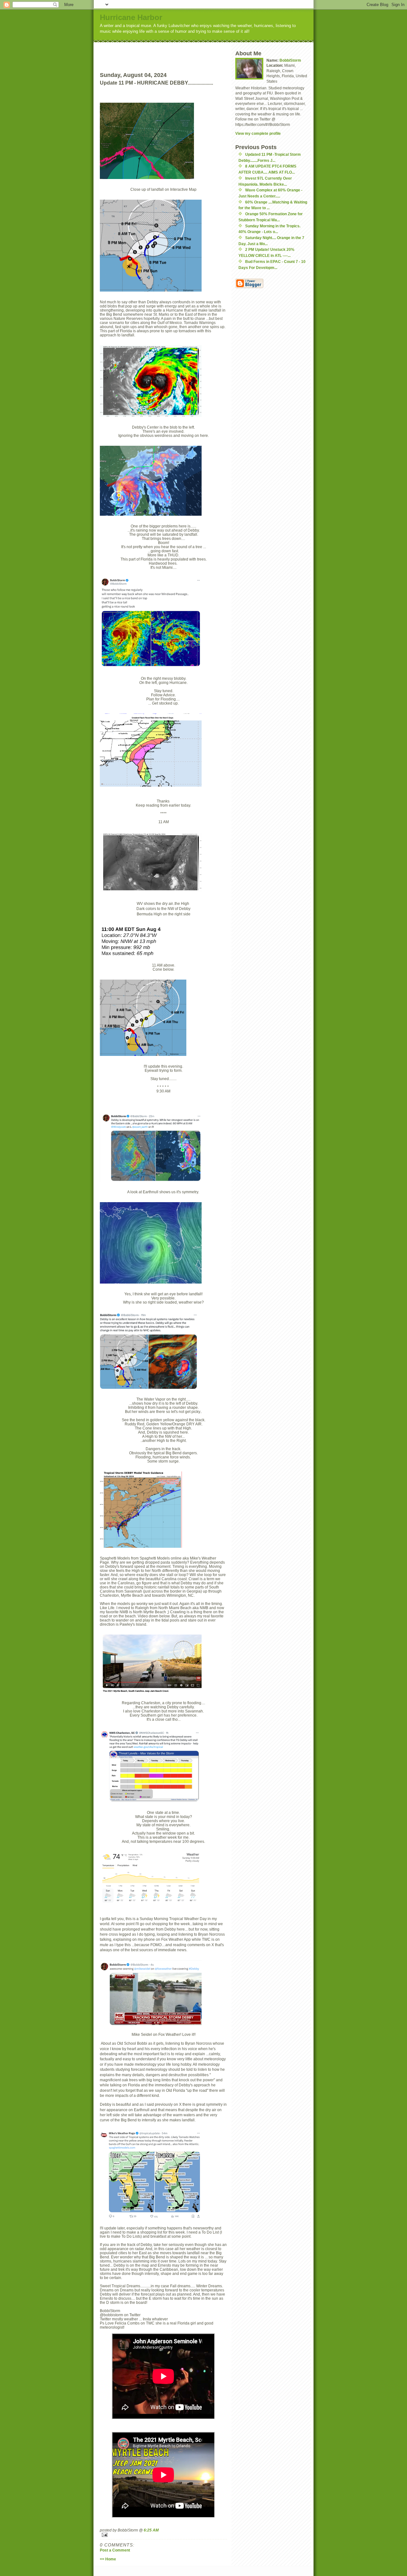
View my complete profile (258, 133)
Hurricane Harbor (131, 17)
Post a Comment (115, 2550)
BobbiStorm (290, 60)
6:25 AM (151, 2530)
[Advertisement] (175, 52)
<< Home (108, 2559)
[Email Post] (163, 2535)
